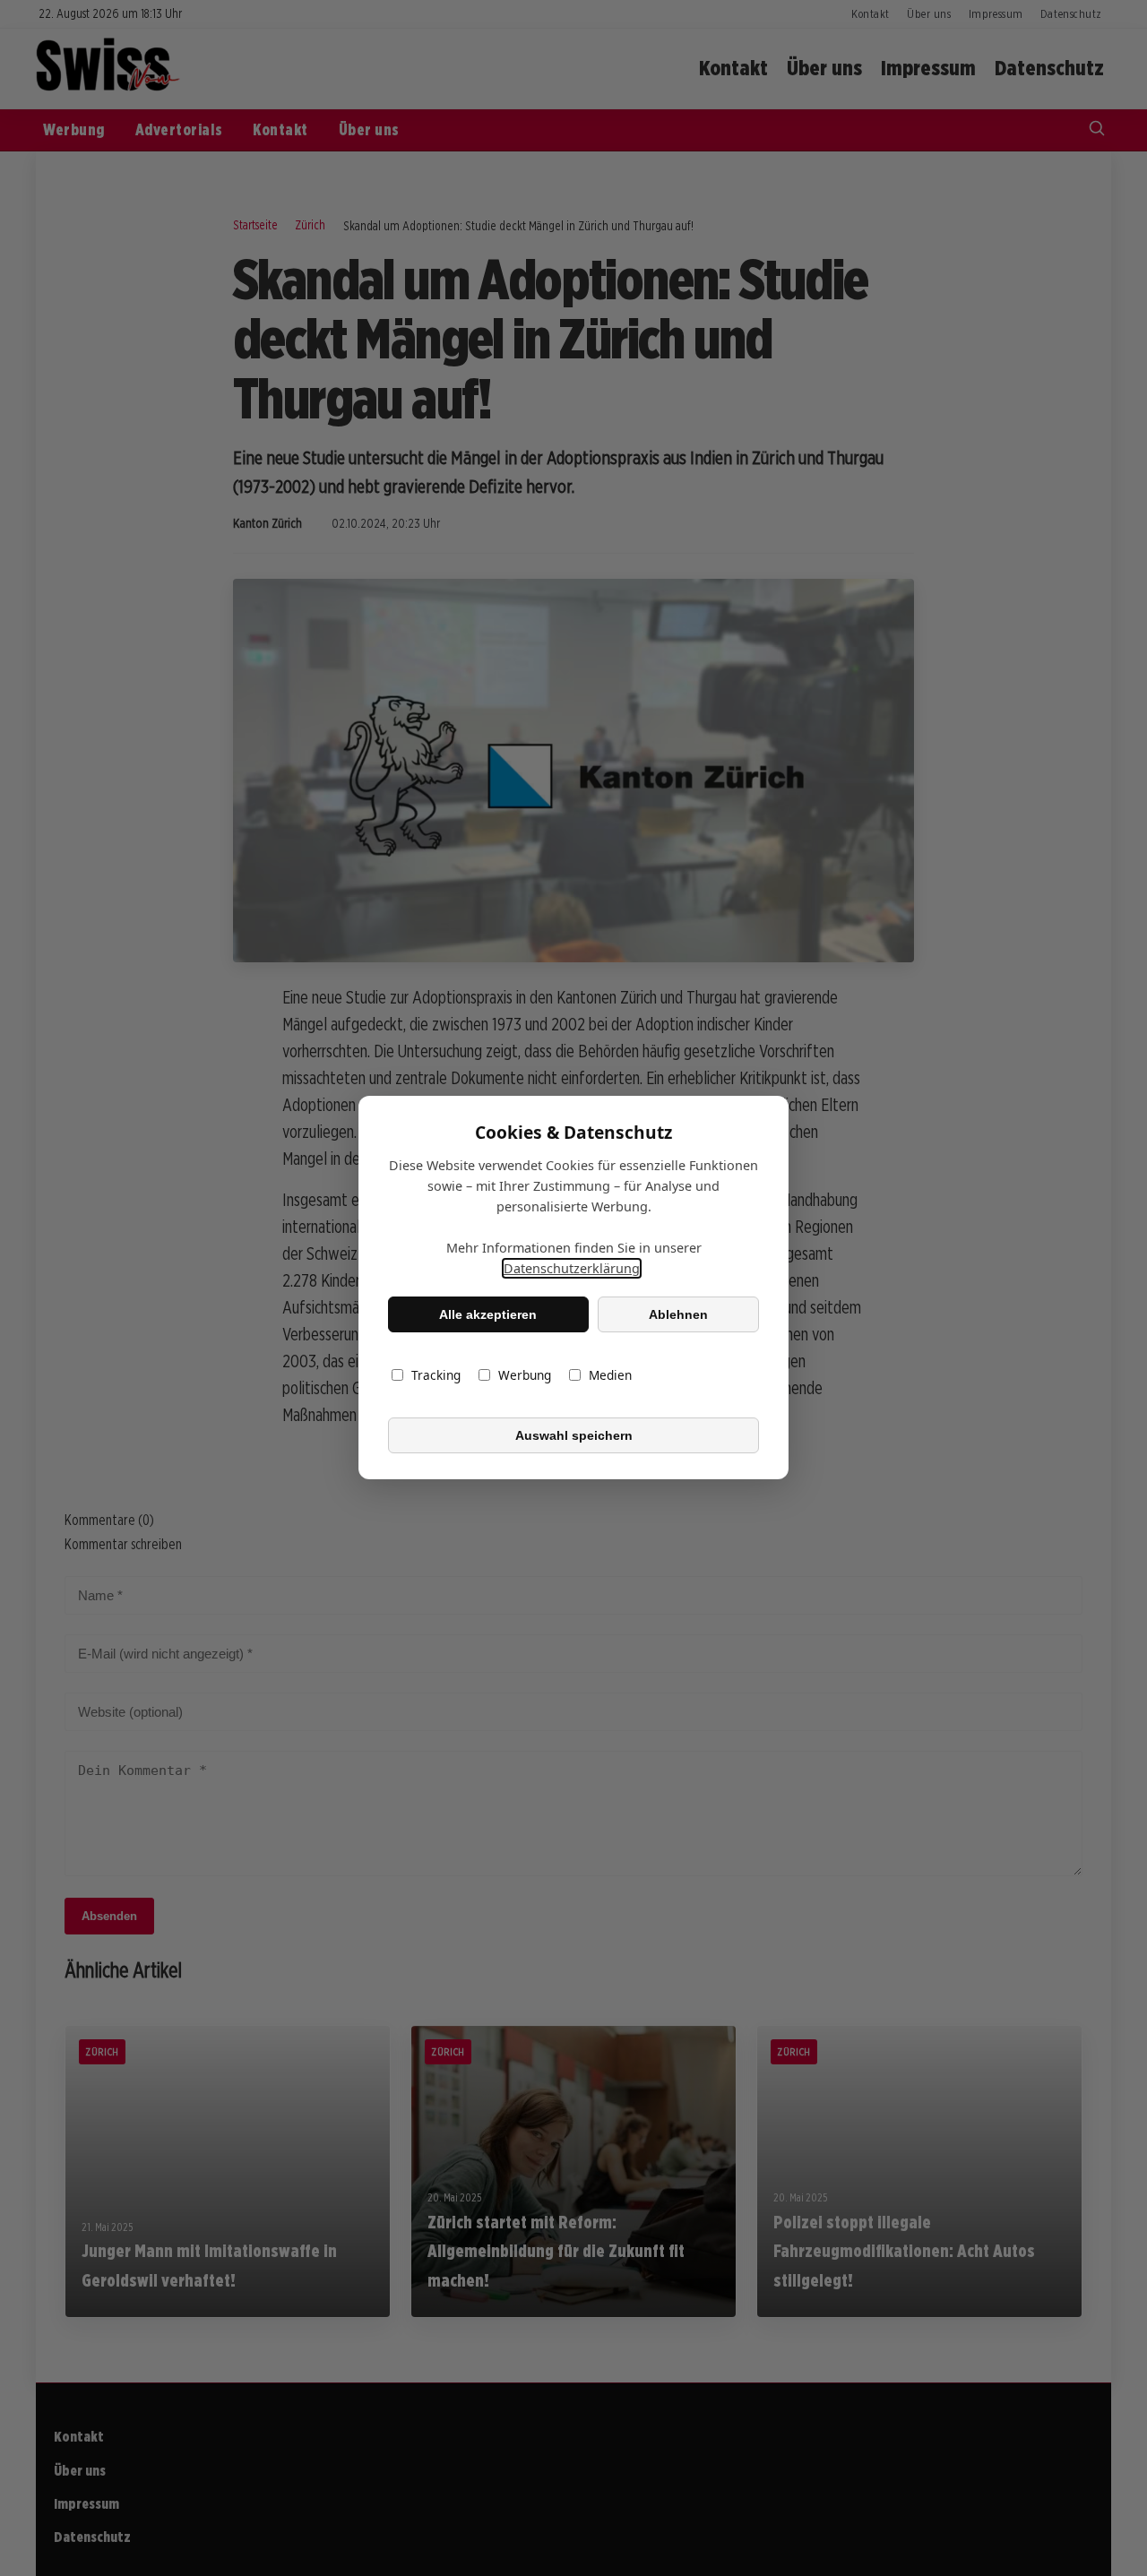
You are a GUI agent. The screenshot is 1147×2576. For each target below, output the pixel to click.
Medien (610, 1376)
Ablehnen (678, 1314)
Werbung (525, 1376)
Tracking (436, 1376)
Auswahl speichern (574, 1435)
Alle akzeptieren (488, 1314)
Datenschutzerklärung (572, 1269)
